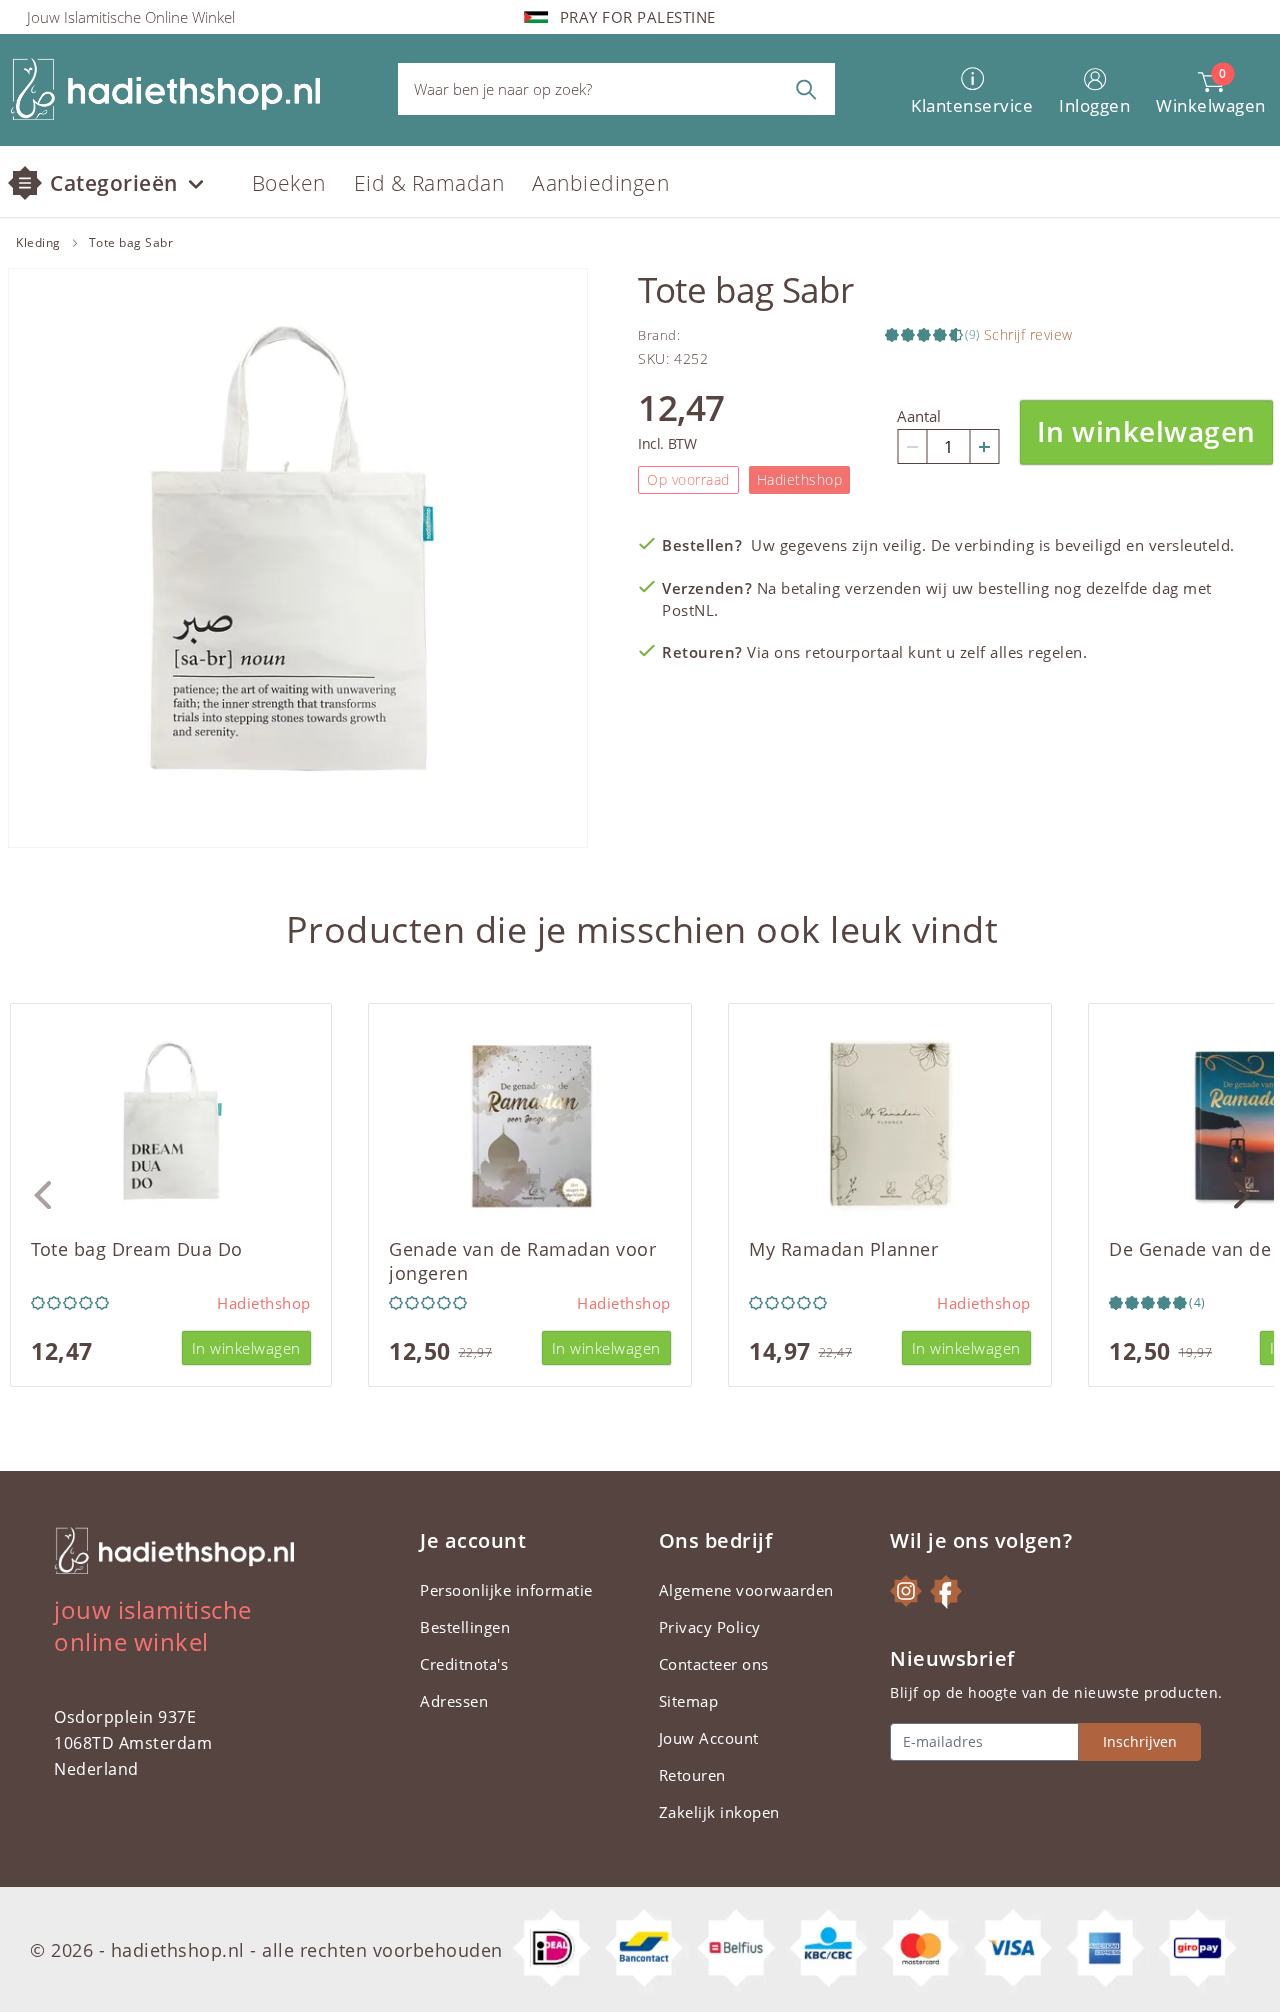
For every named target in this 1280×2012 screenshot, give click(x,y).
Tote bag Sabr (131, 243)
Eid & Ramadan (429, 183)
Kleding (38, 243)
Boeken (289, 183)
